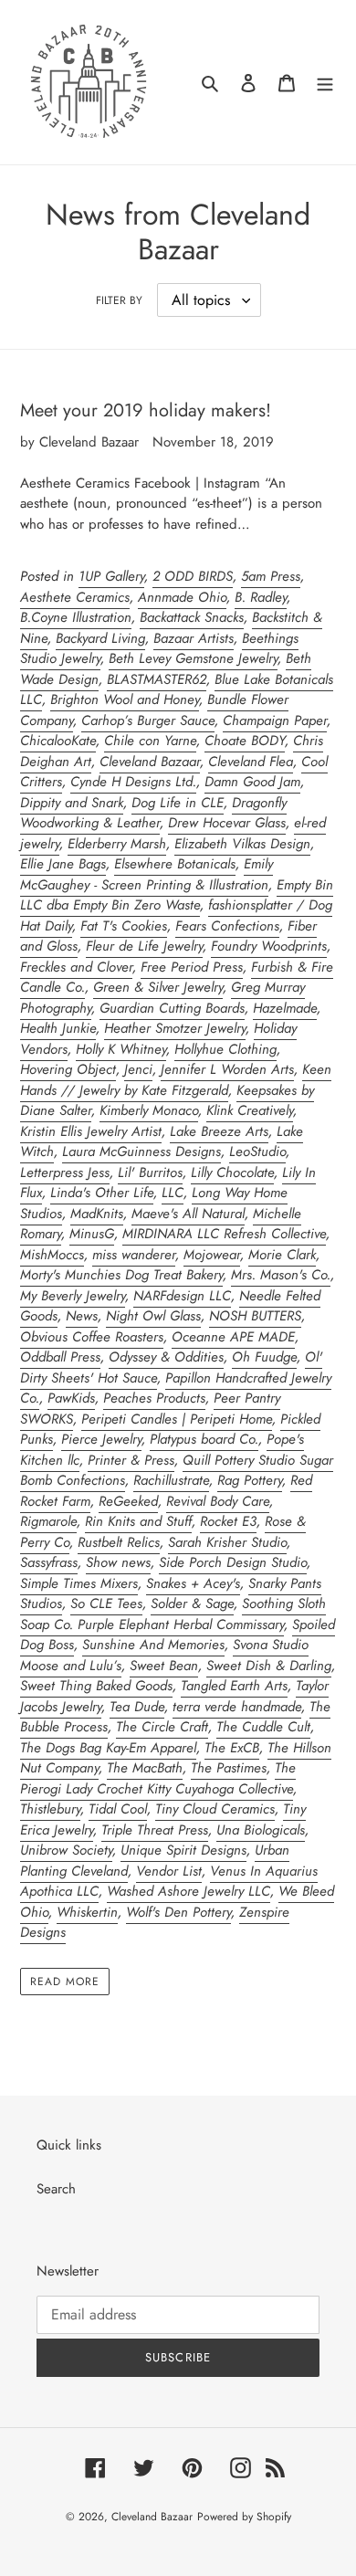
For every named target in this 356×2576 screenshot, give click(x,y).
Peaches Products (154, 1398)
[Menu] (325, 83)
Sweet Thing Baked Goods (96, 1686)
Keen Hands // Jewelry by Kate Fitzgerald (176, 1080)
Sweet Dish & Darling (269, 1666)
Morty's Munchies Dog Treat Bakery (121, 1275)
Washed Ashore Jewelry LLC (188, 1891)
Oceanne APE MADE (233, 1337)
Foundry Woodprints (269, 946)
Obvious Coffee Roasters (92, 1337)
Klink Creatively (250, 1110)
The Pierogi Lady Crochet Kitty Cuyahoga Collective (158, 1778)
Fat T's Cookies (124, 926)
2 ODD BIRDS (193, 576)
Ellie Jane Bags (63, 864)
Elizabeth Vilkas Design (242, 844)
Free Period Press (192, 967)
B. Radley (261, 597)
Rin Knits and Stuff (138, 1521)
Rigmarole (48, 1521)
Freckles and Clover (76, 967)
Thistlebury (50, 1809)
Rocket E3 (228, 1521)
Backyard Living (100, 638)
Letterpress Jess (65, 1172)
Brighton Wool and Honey (125, 699)
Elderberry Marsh (117, 844)
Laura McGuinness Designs (141, 1151)
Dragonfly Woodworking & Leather (153, 813)
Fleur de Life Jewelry (144, 946)
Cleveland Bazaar (150, 762)
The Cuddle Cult (263, 1727)
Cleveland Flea (251, 762)
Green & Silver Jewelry (158, 987)
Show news (118, 1562)
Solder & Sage (192, 1603)
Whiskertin (87, 1912)
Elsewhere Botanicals (175, 864)
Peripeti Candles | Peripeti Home (177, 1419)
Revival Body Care (218, 1501)
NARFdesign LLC (182, 1296)
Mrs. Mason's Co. (281, 1275)
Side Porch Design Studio (233, 1562)
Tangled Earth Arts (234, 1686)
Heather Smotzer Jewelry (175, 1028)
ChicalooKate (58, 741)
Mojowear (212, 1255)
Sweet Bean (164, 1666)
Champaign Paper (275, 720)
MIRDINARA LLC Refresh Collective (224, 1234)
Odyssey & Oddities (166, 1357)
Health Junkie (58, 1028)
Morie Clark (282, 1255)
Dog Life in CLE (178, 803)
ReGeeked (128, 1501)
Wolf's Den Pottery (178, 1912)
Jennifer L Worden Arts (227, 1069)
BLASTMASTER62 (157, 679)
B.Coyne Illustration (76, 617)
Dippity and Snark (72, 803)
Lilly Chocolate (232, 1172)
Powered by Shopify (244, 2517)
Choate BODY (245, 741)
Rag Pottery (250, 1480)
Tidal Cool (118, 1809)
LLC (173, 1193)
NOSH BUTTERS (255, 1316)
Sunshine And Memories (153, 1645)
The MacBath (145, 1768)
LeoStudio (257, 1151)
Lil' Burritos (150, 1172)
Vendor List (169, 1871)
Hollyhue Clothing (225, 1049)
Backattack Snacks (192, 617)
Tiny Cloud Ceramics (215, 1809)
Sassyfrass (49, 1562)
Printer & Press (131, 1460)
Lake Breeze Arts (219, 1131)
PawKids (71, 1398)
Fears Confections (227, 926)
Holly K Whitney (121, 1049)
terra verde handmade (237, 1707)
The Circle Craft (162, 1727)
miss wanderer (134, 1255)
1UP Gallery (111, 576)
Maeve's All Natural (188, 1214)
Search (56, 2189)
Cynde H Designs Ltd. (133, 782)
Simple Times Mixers (79, 1583)
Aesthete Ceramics (75, 597)
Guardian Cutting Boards (172, 1008)
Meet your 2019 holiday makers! (146, 410)
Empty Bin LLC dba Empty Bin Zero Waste (177, 895)
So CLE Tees (106, 1603)
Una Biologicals (261, 1830)
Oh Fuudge (264, 1357)
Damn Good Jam (252, 782)
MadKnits (97, 1214)
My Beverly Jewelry (73, 1296)
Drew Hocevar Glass (227, 823)
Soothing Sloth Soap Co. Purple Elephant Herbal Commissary (173, 1614)
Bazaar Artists (194, 638)
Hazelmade (285, 1008)
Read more (65, 1982)
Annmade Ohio (182, 597)
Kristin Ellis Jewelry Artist (91, 1131)
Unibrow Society (66, 1850)
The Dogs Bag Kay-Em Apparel (108, 1748)
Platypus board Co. (204, 1439)
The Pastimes (229, 1768)
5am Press (271, 576)
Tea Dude (137, 1707)
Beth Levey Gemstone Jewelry (193, 658)
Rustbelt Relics (119, 1542)
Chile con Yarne (150, 741)
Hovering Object (68, 1069)
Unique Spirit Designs (183, 1850)
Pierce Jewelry (101, 1439)
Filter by (119, 300)
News (82, 1316)
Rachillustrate (171, 1480)
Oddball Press (60, 1357)
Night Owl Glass (153, 1316)
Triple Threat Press (155, 1830)
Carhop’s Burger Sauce (148, 720)
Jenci (138, 1069)
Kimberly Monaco (149, 1110)
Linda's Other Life (102, 1193)
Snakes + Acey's (193, 1583)
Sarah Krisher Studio (227, 1542)
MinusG (92, 1234)
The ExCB (232, 1748)
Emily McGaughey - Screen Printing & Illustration (147, 874)
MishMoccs (52, 1255)
